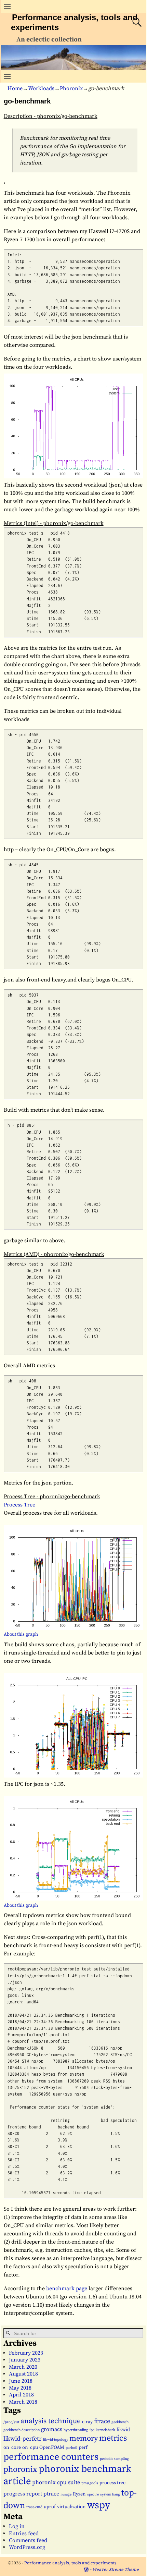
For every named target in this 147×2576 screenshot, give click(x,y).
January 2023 (25, 2360)
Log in (17, 2526)
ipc (92, 2430)
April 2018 (21, 2395)
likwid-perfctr (23, 2439)
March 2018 (23, 2402)
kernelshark (105, 2430)
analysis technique (51, 2421)
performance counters (51, 2457)
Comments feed (28, 2540)
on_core (12, 2447)
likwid (123, 2430)
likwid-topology (56, 2440)
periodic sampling (114, 2459)
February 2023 (26, 2353)
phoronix (20, 2469)
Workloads (41, 88)
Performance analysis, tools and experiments (70, 2563)
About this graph (21, 1634)
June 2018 (21, 2381)
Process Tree (19, 1505)
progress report (23, 2494)
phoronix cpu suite (56, 2482)
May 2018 (20, 2388)
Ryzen (79, 2494)
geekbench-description (22, 2430)
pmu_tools (90, 2483)
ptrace (51, 2494)
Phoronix (71, 88)
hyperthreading (76, 2430)
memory (84, 2438)
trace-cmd (34, 2507)
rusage (66, 2494)
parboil (71, 2448)
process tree (112, 2483)
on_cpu (30, 2447)
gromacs (52, 2429)
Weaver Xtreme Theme (116, 2569)
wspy (99, 2505)
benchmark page (67, 2288)
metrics (113, 2438)
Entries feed (24, 2534)
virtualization (71, 2507)
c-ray (87, 2422)
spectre (93, 2494)
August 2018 (23, 2374)
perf (83, 2447)
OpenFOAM (52, 2447)
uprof (50, 2507)
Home (15, 88)
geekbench (120, 2422)
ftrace (102, 2421)
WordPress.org (27, 2547)
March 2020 (23, 2367)
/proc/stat (11, 2422)
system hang (110, 2494)
